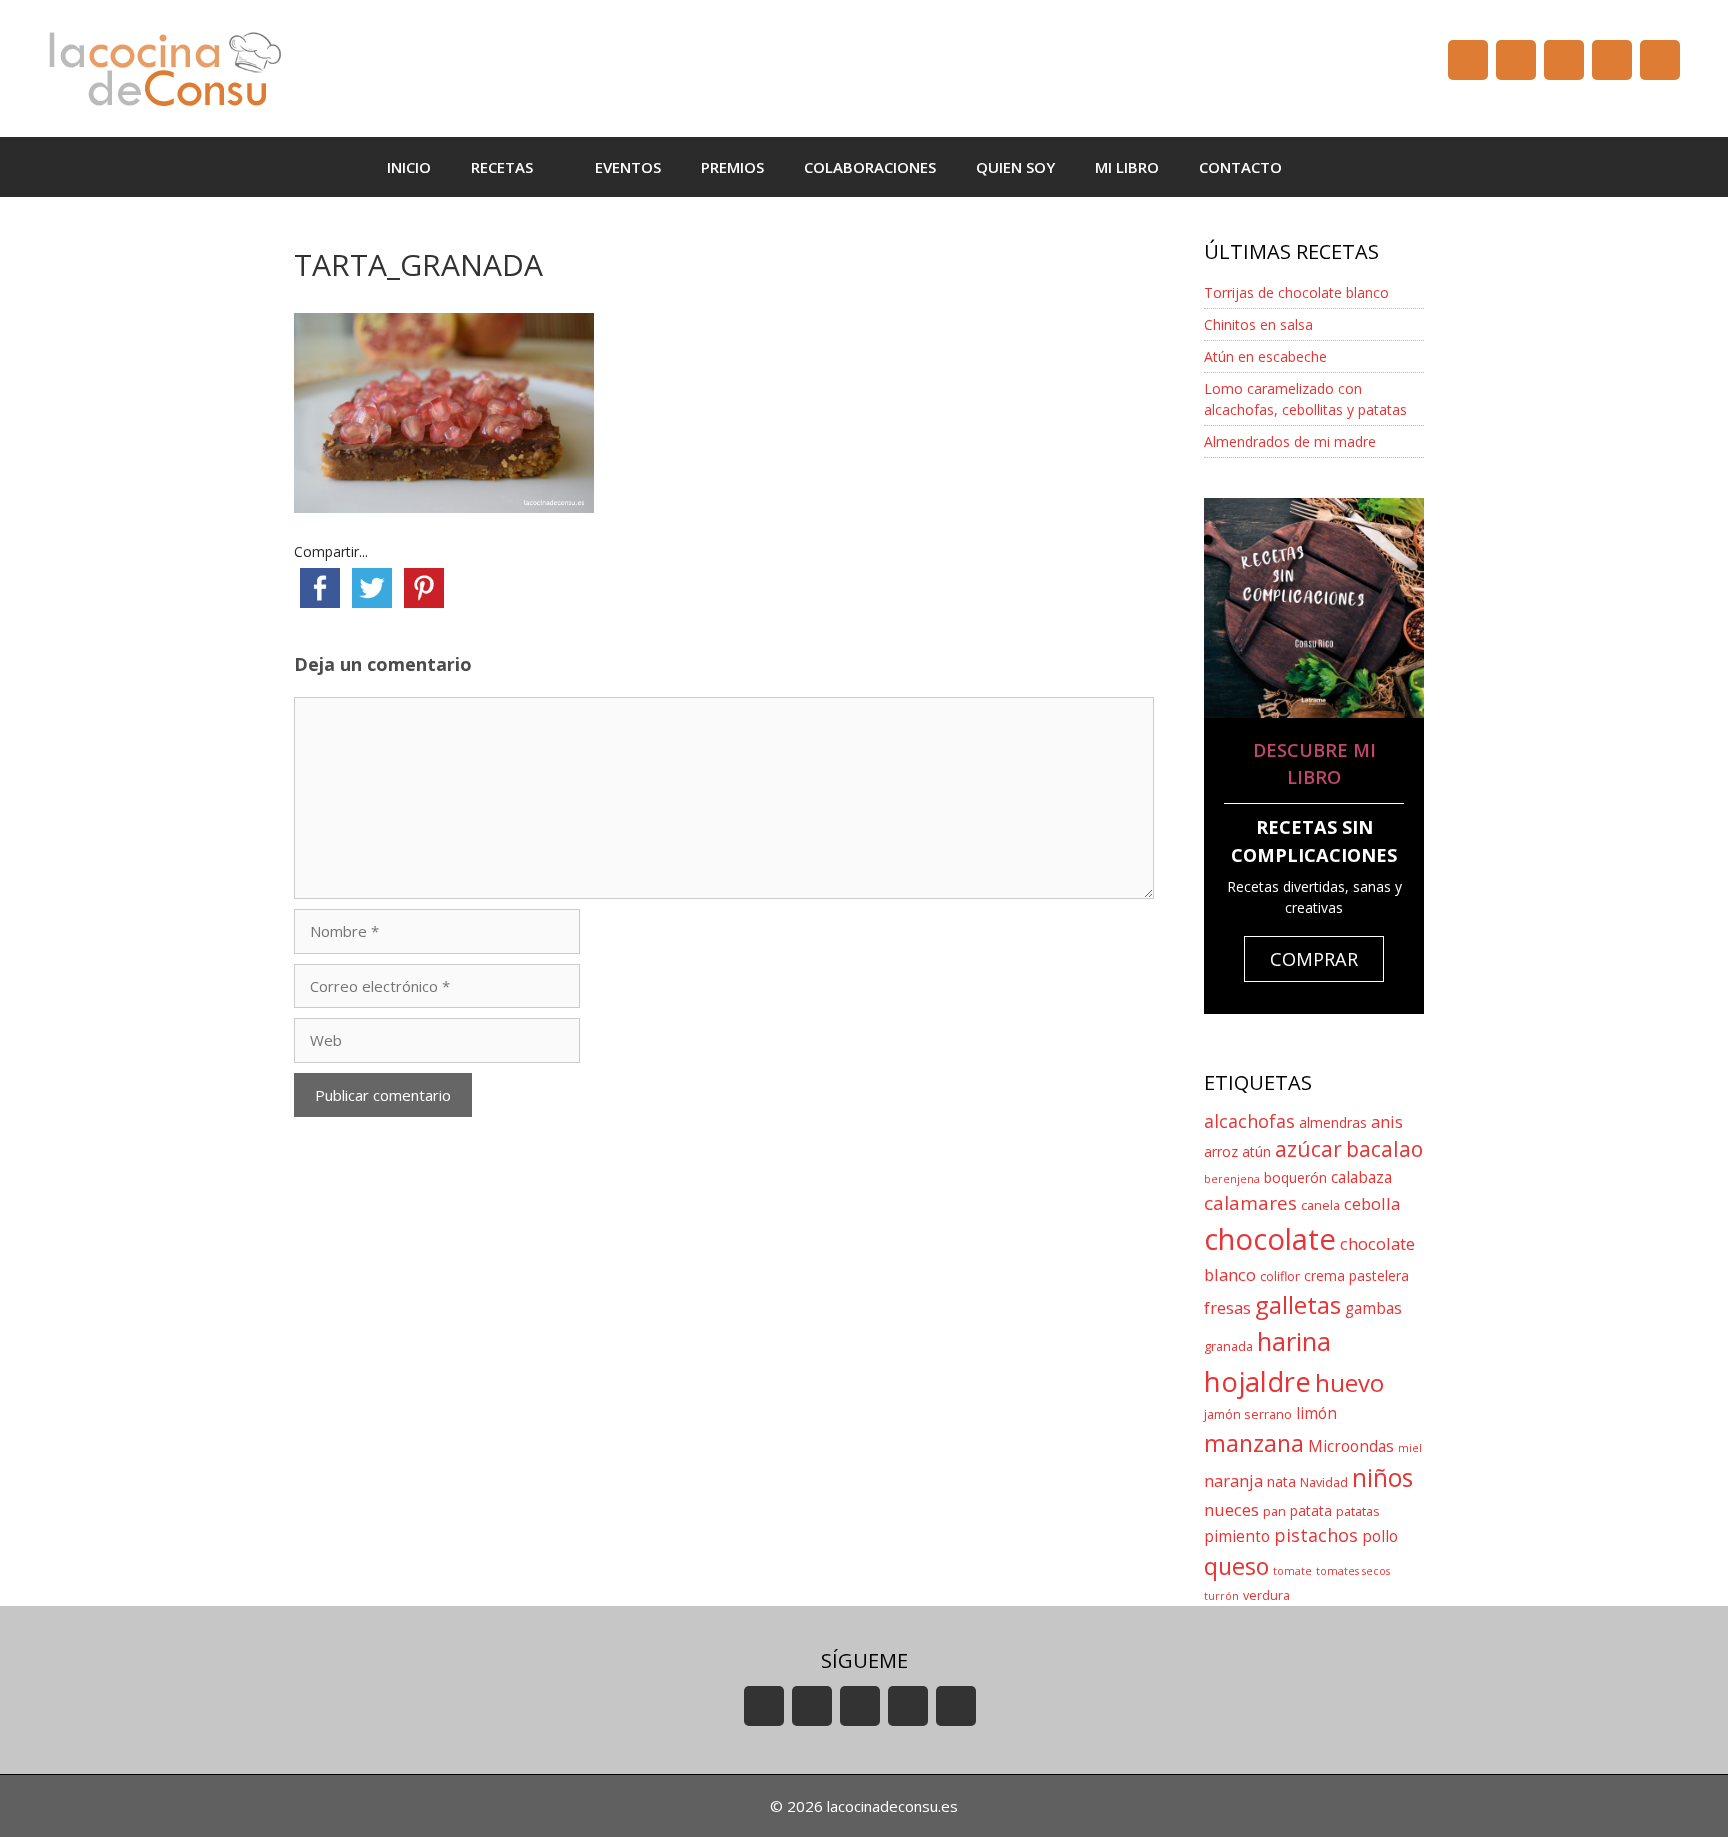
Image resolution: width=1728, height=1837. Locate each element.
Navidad (1324, 1482)
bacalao (1384, 1149)
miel (1410, 1448)
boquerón (1295, 1177)
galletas (1298, 1304)
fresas (1227, 1307)
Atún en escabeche (1265, 356)
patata (1311, 1510)
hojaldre (1257, 1381)
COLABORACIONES (870, 167)
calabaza (1361, 1177)
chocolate (1270, 1239)
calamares (1250, 1203)
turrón (1221, 1596)
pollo (1380, 1536)
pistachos (1316, 1535)
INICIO (409, 167)
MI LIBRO (1127, 167)
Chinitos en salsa (1258, 324)
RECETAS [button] (502, 167)
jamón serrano (1248, 1414)
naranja (1233, 1480)
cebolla (1372, 1203)
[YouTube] (1468, 60)
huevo (1349, 1382)
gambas (1373, 1308)
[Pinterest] (1660, 60)
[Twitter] (1564, 60)
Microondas (1351, 1446)
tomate (1292, 1571)
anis (1387, 1121)
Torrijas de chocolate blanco (1296, 292)
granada (1228, 1346)
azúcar (1308, 1149)
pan (1274, 1511)
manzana (1254, 1443)
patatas (1358, 1511)
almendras (1333, 1122)
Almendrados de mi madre (1290, 441)
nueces (1231, 1509)
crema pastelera (1356, 1275)
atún (1256, 1151)
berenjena (1232, 1179)
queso (1236, 1566)
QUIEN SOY (1015, 167)
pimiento (1237, 1536)
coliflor (1280, 1276)
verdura (1266, 1595)
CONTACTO (1240, 167)
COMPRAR (1314, 959)
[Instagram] (1612, 60)
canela (1320, 1205)
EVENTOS (628, 167)
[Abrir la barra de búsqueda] (1331, 167)
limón (1316, 1413)
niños (1382, 1477)
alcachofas (1249, 1121)
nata (1281, 1481)
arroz (1221, 1151)
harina (1294, 1341)
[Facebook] (1516, 60)
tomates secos (1353, 1571)
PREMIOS (732, 167)
